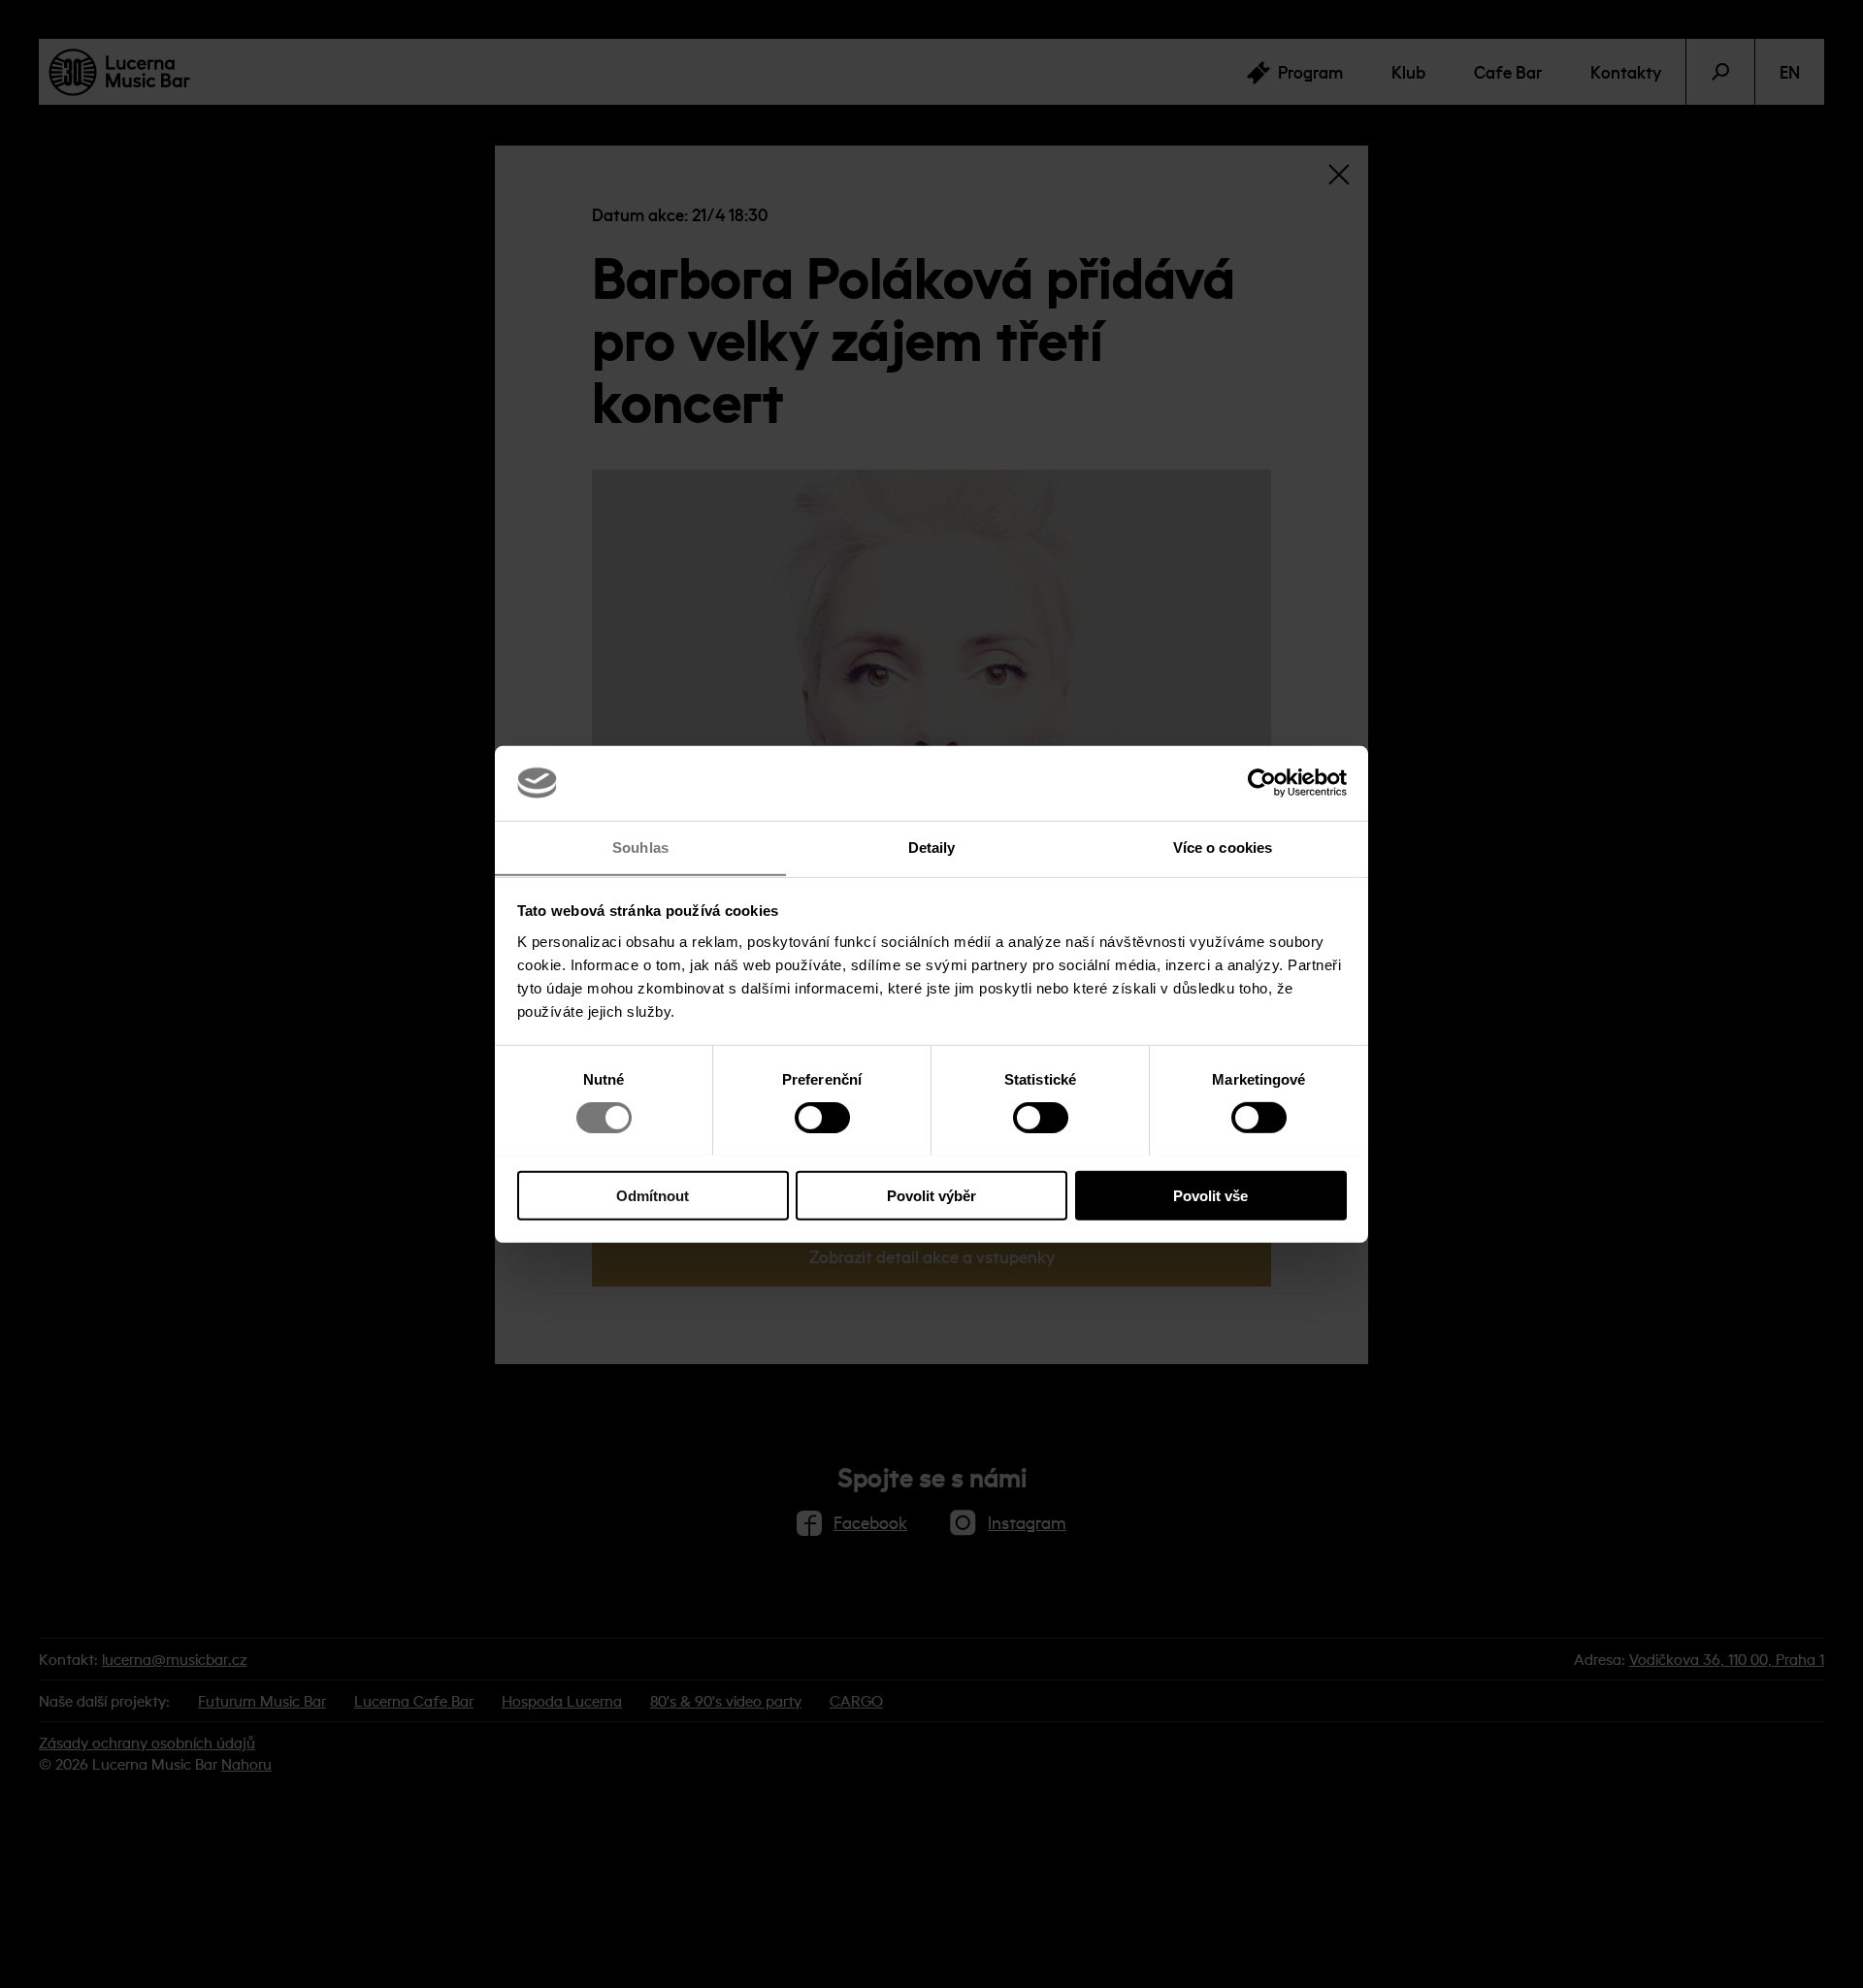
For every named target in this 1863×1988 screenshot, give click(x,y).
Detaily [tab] (932, 847)
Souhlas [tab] (640, 847)
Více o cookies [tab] (1223, 847)
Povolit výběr (931, 1195)
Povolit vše (1210, 1195)
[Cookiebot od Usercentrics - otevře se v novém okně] (1262, 783)
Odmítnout (653, 1195)
